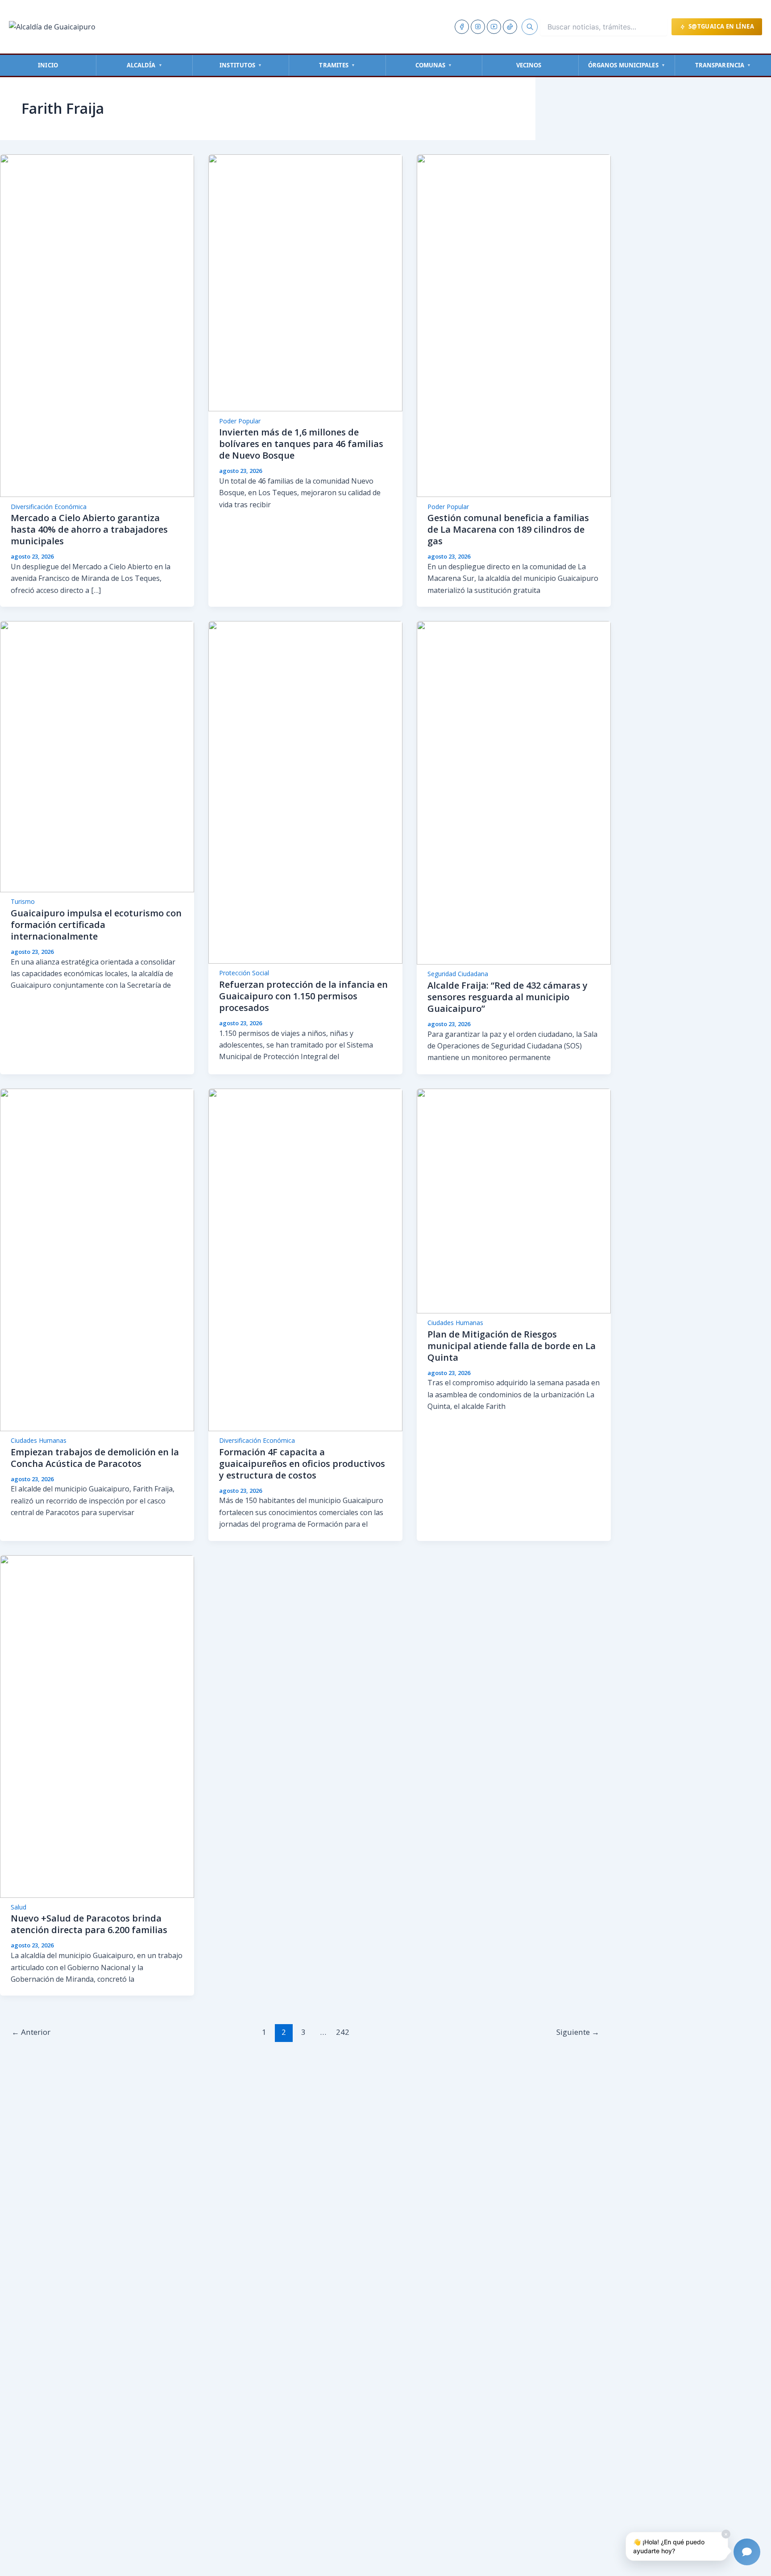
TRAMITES (337, 65)
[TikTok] (510, 27)
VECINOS (529, 65)
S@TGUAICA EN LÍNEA (721, 26)
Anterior (31, 2032)
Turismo (23, 901)
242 (343, 2032)
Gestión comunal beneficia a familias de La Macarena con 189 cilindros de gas (508, 529)
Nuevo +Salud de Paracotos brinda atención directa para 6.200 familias (89, 1924)
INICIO (48, 65)
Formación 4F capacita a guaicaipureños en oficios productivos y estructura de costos (302, 1464)
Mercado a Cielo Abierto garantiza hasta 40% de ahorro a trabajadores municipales (89, 529)
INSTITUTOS (241, 65)
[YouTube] (494, 27)
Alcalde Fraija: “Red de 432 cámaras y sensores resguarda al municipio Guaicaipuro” (508, 997)
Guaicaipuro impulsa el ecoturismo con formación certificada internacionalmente (96, 925)
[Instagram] (478, 27)
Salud (19, 1907)
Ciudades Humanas (39, 1440)
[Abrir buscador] (530, 27)
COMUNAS (434, 65)
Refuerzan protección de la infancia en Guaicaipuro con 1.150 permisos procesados (303, 996)
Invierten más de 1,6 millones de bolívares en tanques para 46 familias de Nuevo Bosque (301, 444)
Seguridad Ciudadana (458, 974)
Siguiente (578, 2032)
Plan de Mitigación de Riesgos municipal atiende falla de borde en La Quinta (512, 1346)
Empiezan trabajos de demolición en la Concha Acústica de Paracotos (95, 1458)
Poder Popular (240, 421)
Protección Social (244, 973)
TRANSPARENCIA (723, 65)
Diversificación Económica (49, 507)
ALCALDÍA (145, 65)
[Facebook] (462, 27)
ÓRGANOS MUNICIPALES (627, 65)
